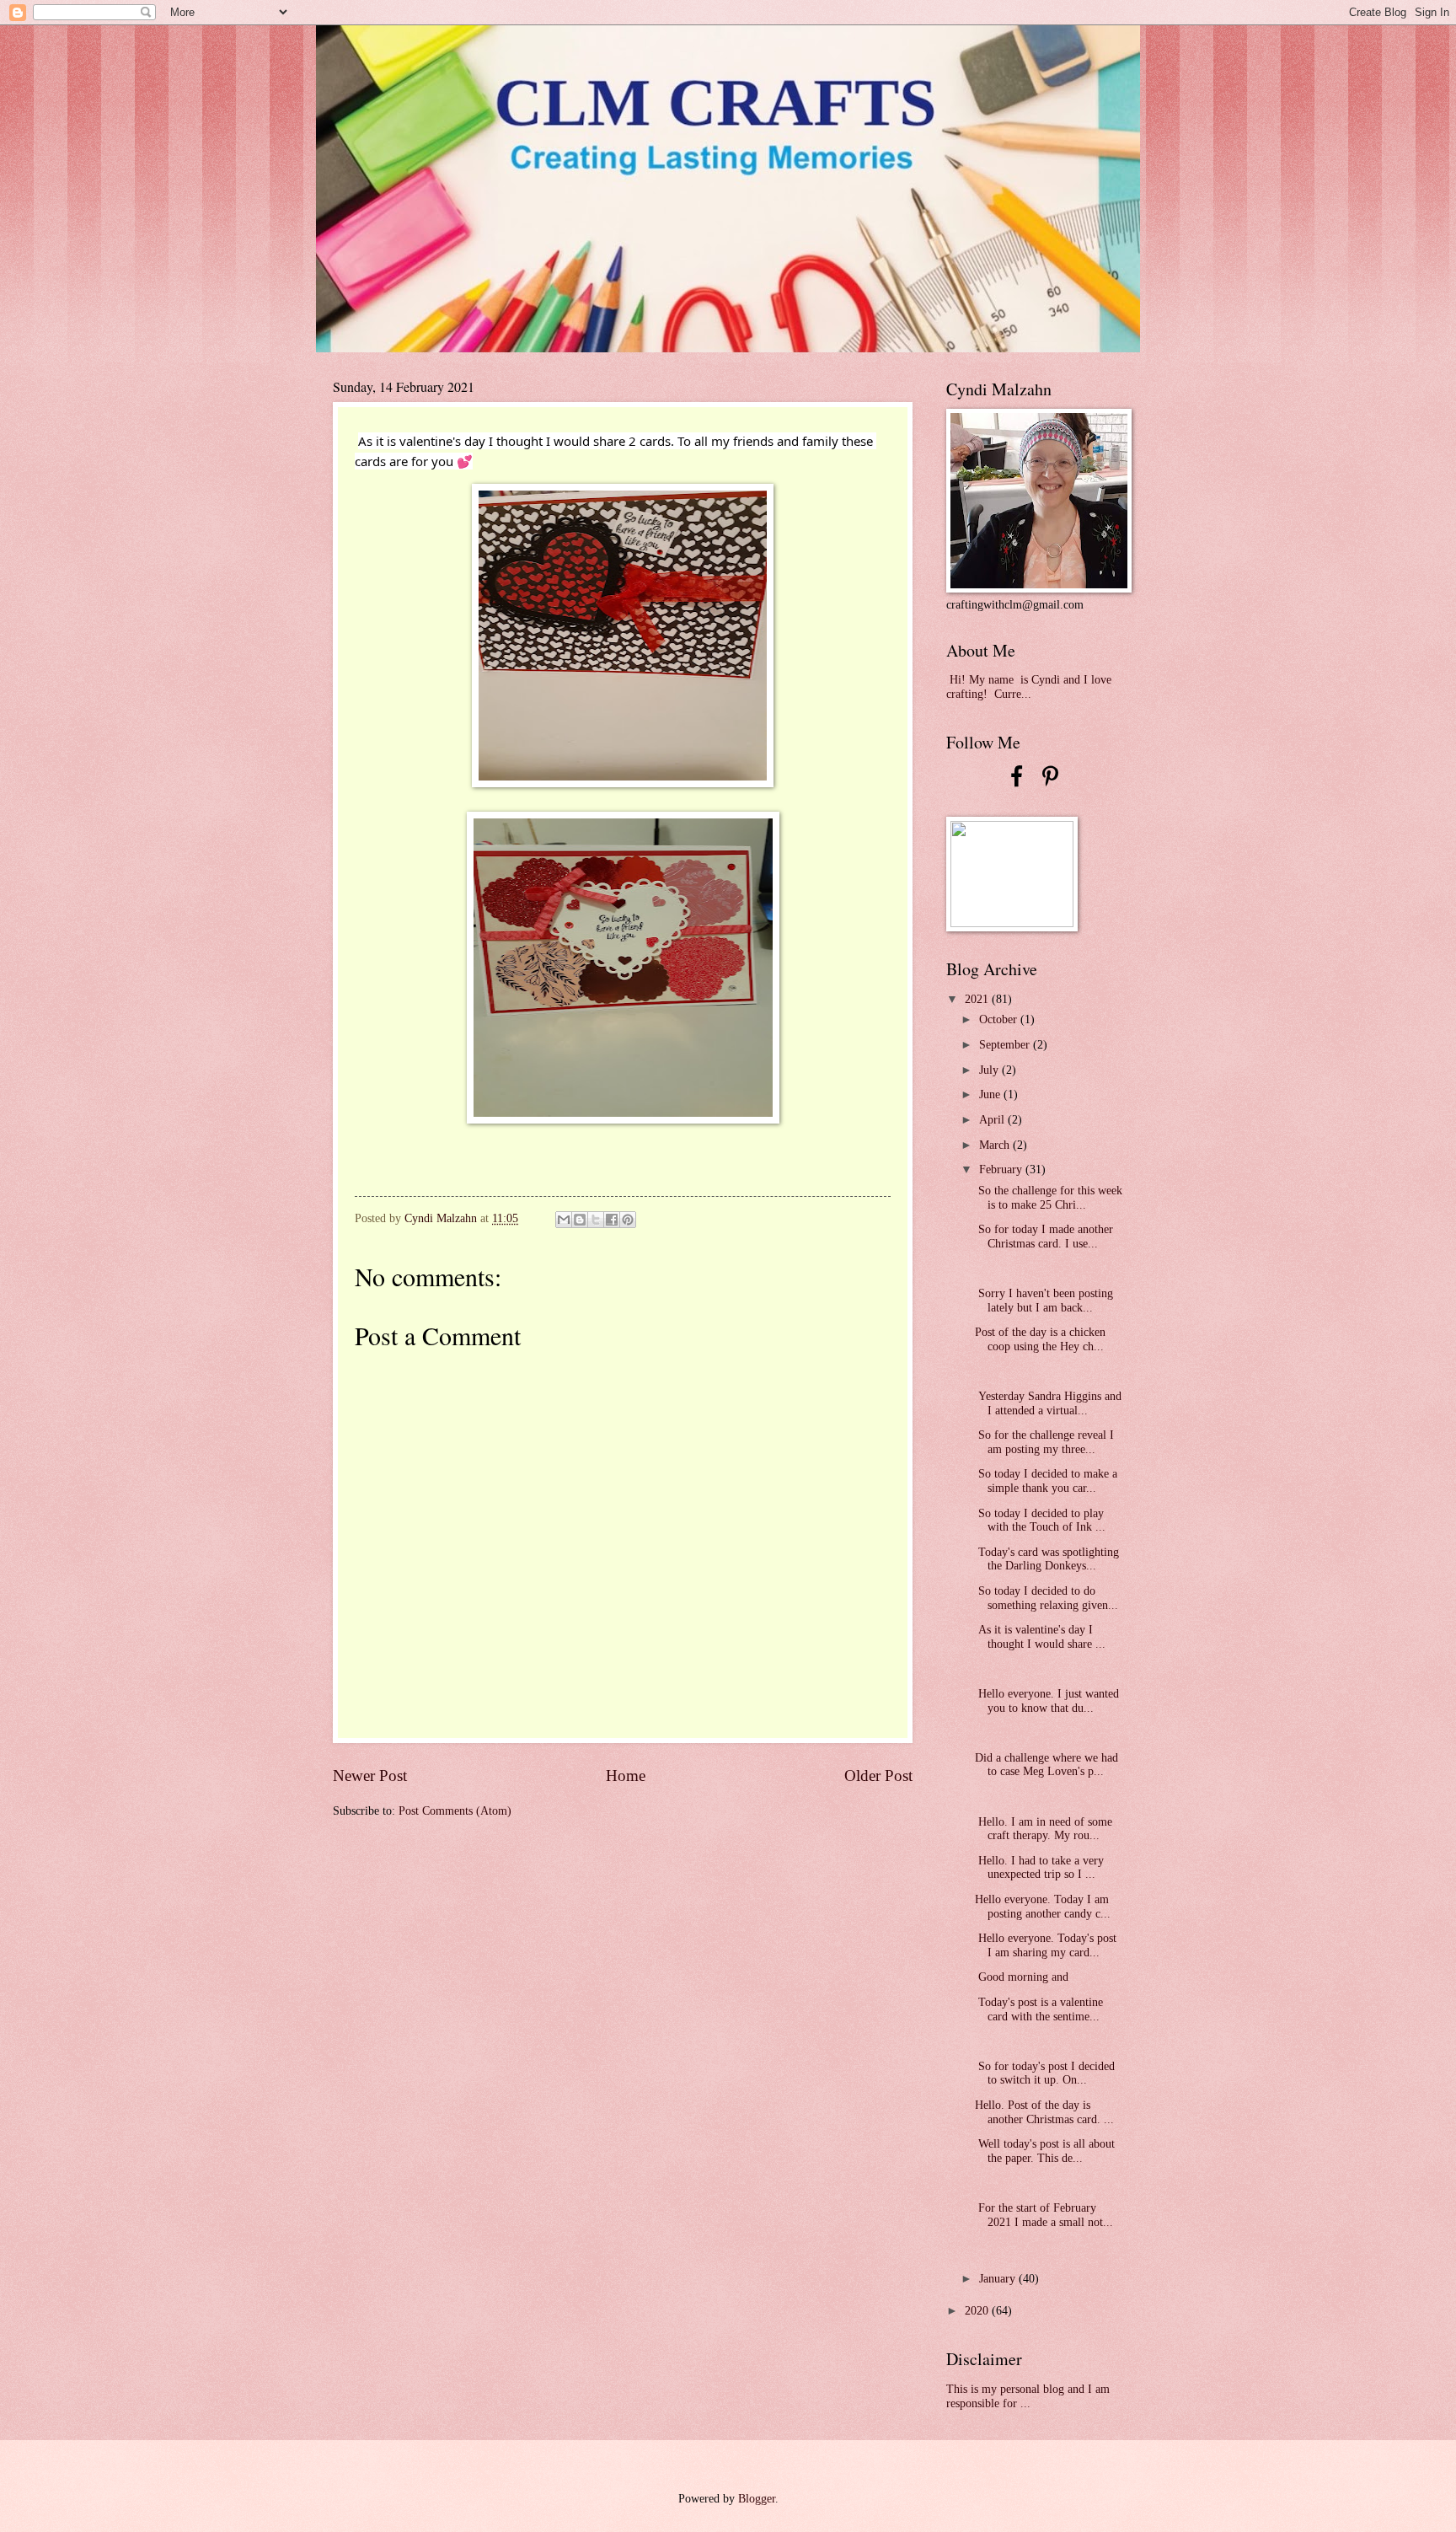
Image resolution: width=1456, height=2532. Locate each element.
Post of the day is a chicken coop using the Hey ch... (1040, 1339)
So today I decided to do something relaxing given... (1046, 1598)
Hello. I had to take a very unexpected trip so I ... (1039, 1868)
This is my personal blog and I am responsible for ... (1028, 2396)
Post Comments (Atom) (455, 1811)
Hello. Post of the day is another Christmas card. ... (1044, 2112)
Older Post (878, 1776)
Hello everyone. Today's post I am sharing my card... (1046, 1945)
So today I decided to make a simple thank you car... (1046, 1481)
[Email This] (564, 1220)
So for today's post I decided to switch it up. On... (1045, 2073)
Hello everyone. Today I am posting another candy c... (1043, 1907)
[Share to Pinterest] (628, 1220)
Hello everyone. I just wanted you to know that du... (1047, 1701)
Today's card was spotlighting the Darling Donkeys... (1047, 1559)
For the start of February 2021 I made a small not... (1044, 2215)
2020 (978, 2311)
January (999, 2279)
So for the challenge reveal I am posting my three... (1044, 1442)
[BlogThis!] (580, 1220)
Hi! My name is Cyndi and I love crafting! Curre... (1029, 687)
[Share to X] (596, 1220)
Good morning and (1023, 1977)
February (1002, 1169)
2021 (978, 999)
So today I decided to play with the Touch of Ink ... (1040, 1521)
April (993, 1120)
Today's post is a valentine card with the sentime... (1039, 2009)
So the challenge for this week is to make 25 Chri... (1049, 1198)
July (990, 1070)
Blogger (757, 2499)
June (991, 1094)
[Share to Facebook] (612, 1220)
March (996, 1145)
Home (626, 1776)
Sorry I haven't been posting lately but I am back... (1044, 1301)
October (1000, 1019)
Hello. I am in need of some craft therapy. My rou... (1044, 1829)
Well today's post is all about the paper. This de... (1045, 2151)
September (1006, 1045)
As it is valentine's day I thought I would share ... (1040, 1637)
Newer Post (370, 1776)
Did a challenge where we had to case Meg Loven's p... (1046, 1765)
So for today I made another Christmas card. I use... (1044, 1236)
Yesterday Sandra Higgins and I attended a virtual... (1048, 1403)
